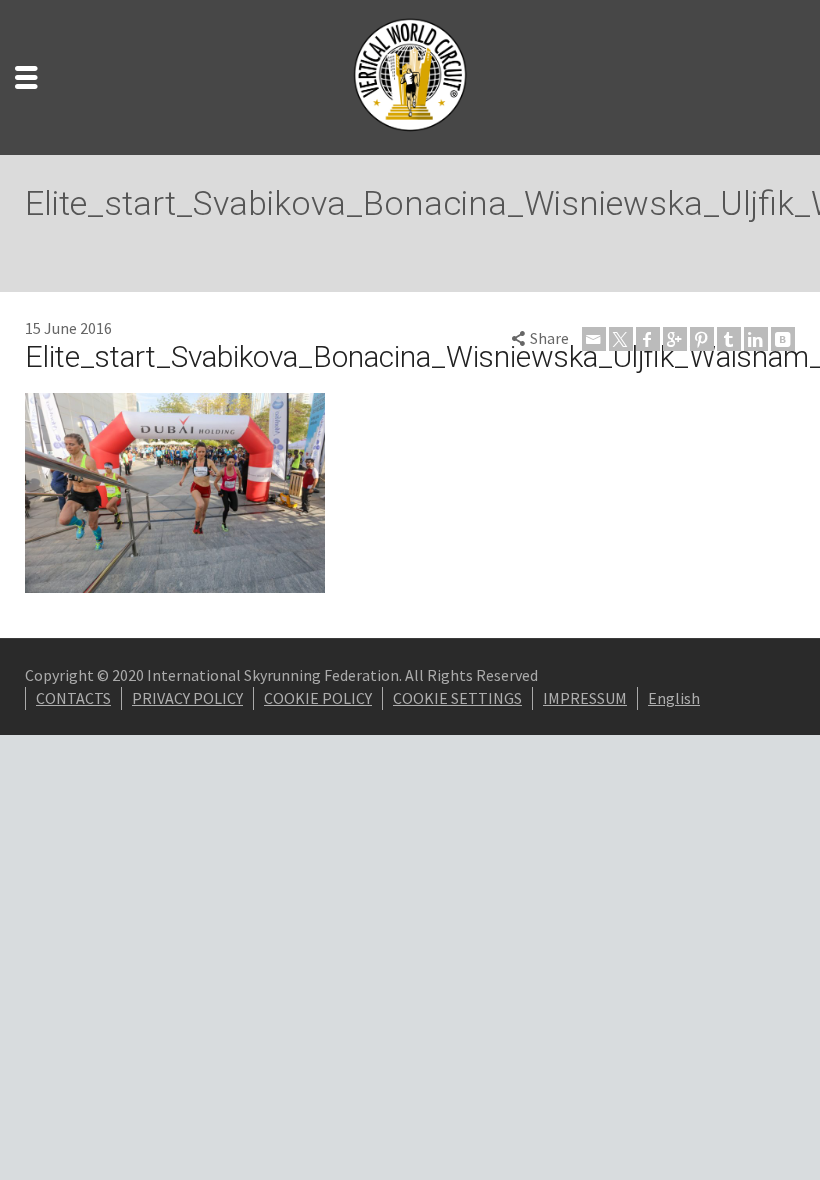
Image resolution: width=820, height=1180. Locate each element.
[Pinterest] (702, 339)
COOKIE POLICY (318, 698)
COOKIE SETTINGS (457, 698)
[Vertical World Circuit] (410, 75)
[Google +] (675, 339)
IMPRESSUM (585, 698)
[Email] (594, 339)
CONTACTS (73, 698)
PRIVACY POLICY (187, 698)
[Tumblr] (729, 339)
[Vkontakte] (783, 339)
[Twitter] (621, 339)
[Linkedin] (756, 339)
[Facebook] (648, 339)
